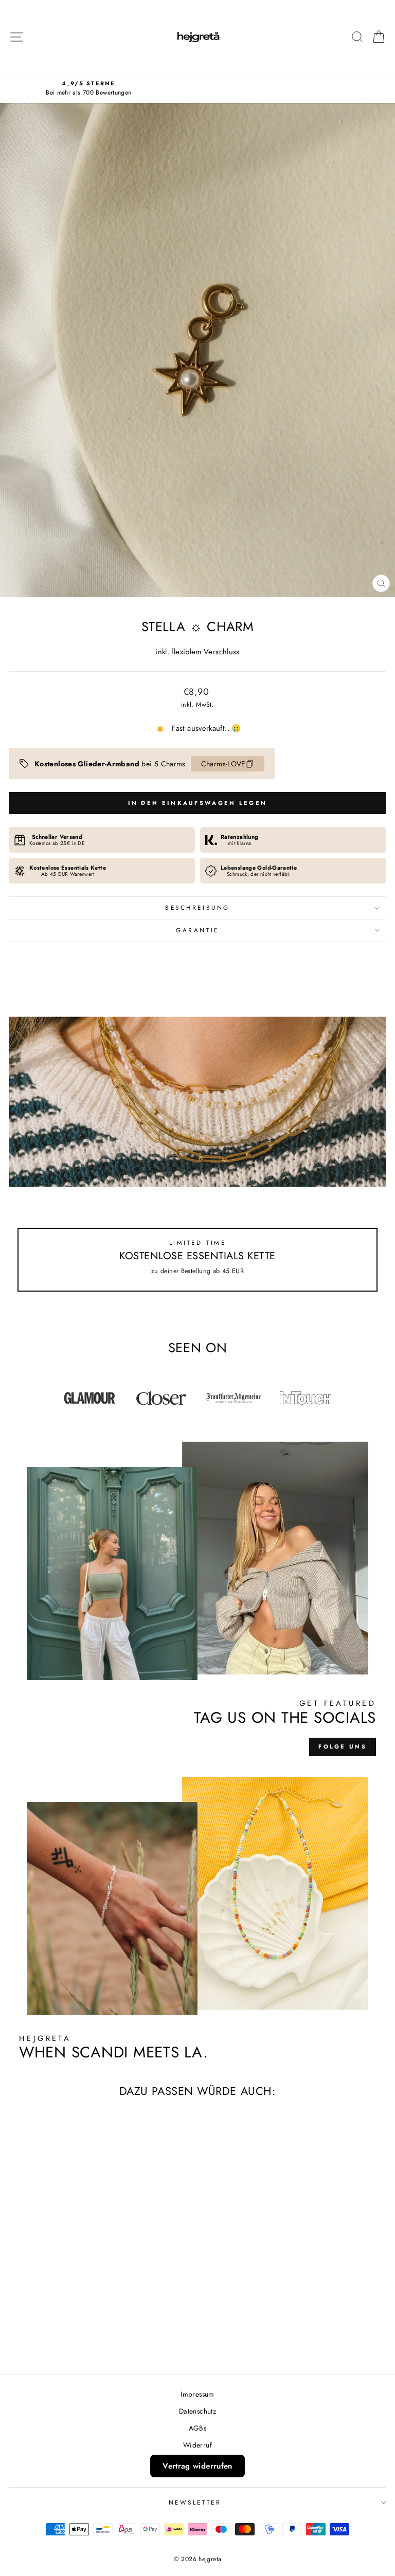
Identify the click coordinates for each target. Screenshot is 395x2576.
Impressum (197, 2394)
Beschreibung (197, 907)
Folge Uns (343, 1746)
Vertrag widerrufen (197, 2466)
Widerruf (197, 2445)
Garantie (197, 930)
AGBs (197, 2428)
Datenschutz (197, 2411)
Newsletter (195, 2502)
